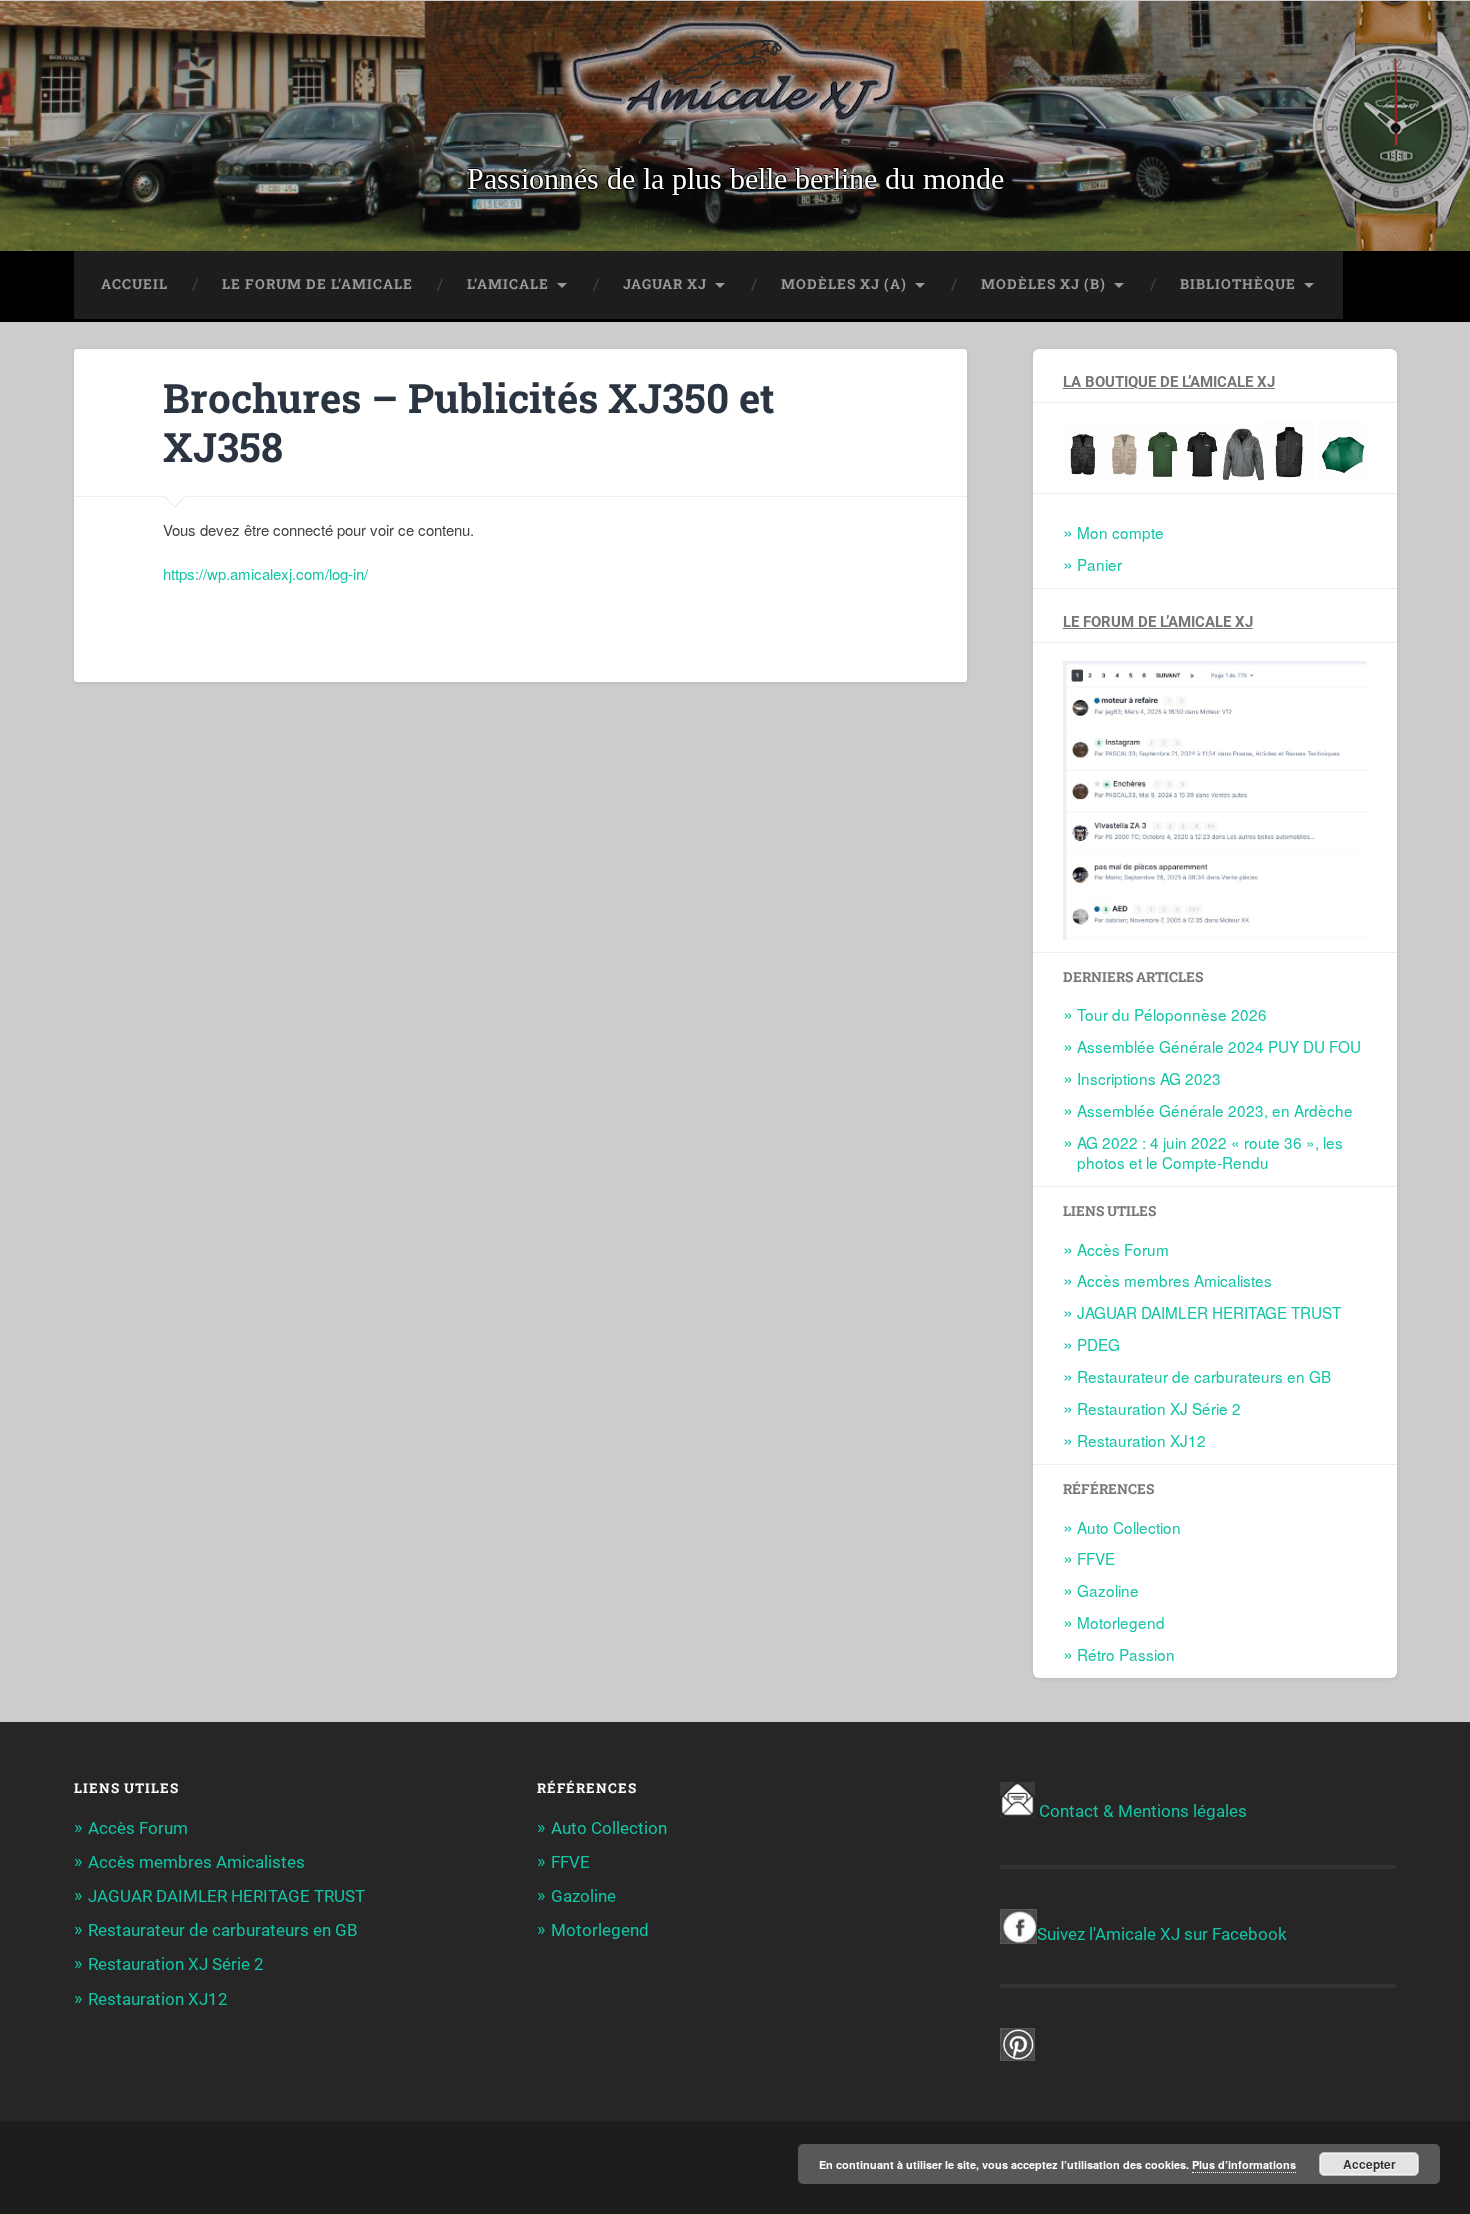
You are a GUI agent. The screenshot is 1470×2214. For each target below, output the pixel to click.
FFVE (1096, 1558)
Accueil (134, 284)
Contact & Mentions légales (1143, 1811)
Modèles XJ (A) (844, 284)
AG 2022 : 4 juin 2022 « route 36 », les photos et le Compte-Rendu (1210, 1152)
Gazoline (1108, 1590)
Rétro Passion (1126, 1654)
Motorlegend (1121, 1622)
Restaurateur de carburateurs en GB (1204, 1376)
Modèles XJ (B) (1043, 284)
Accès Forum (1123, 1249)
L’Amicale (508, 284)
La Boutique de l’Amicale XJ (1169, 382)
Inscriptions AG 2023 (1149, 1078)
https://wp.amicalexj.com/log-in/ (265, 573)
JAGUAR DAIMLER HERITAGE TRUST (1209, 1312)
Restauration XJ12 (1141, 1440)
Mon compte (1120, 532)
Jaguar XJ (665, 284)
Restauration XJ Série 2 (1159, 1408)
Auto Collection (1129, 1527)
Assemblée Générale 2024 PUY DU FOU (1219, 1046)
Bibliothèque (1238, 284)
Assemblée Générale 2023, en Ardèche (1215, 1110)
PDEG (1098, 1344)
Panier (1099, 564)
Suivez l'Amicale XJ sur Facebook (1162, 1934)
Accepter (1369, 2164)
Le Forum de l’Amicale (317, 284)
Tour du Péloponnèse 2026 (1172, 1014)
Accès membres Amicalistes (1174, 1280)
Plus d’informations (1244, 2164)
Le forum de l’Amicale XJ (1158, 622)
